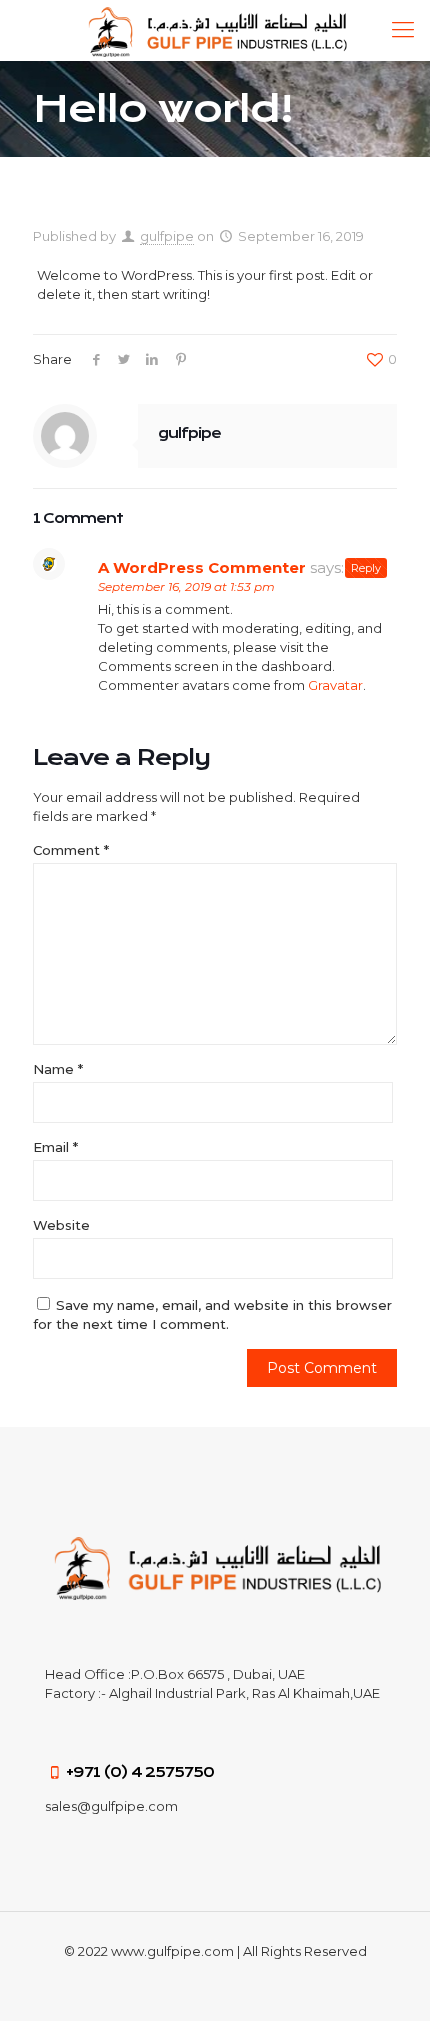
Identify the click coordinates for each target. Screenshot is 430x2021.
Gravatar (335, 685)
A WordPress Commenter (202, 567)
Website (61, 1225)
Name (58, 1069)
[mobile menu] (403, 30)
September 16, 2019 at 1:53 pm (186, 586)
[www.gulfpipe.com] (215, 30)
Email (55, 1147)
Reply (366, 568)
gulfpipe (167, 236)
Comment (71, 850)
